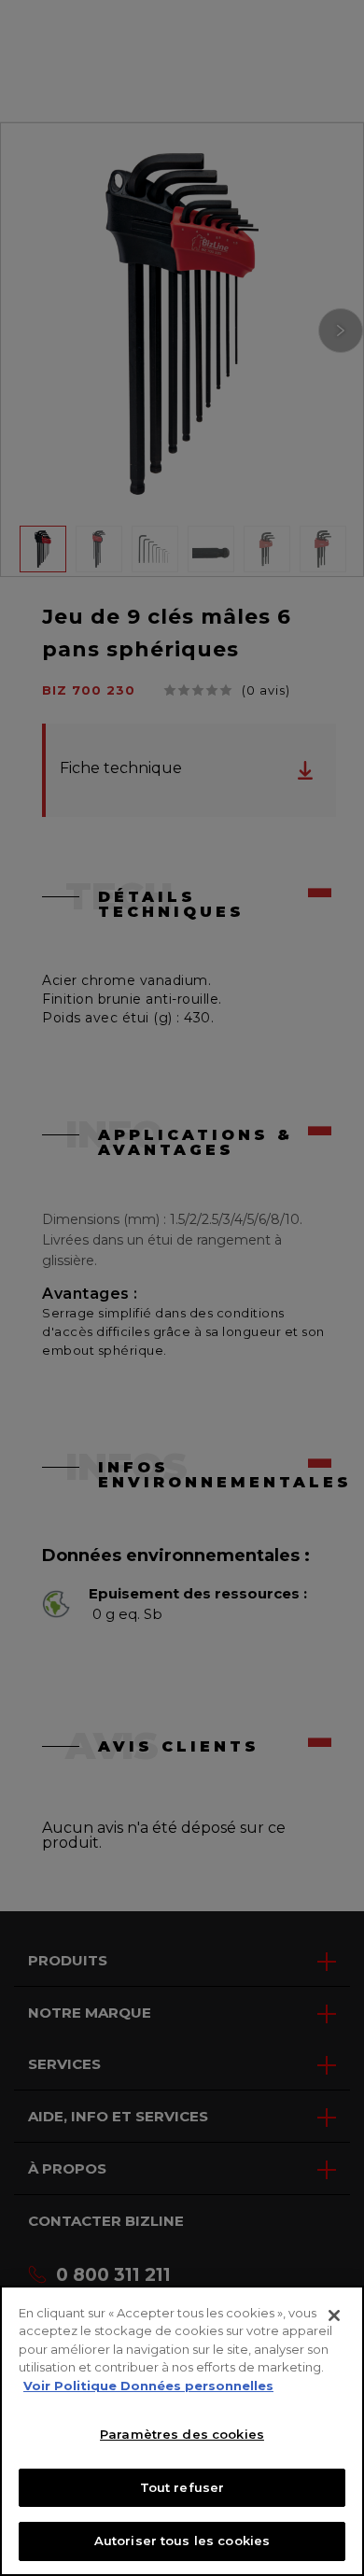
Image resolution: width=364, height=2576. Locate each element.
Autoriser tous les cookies (182, 2541)
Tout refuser (182, 2487)
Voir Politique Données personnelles (148, 2386)
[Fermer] (334, 2316)
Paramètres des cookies (182, 2434)
